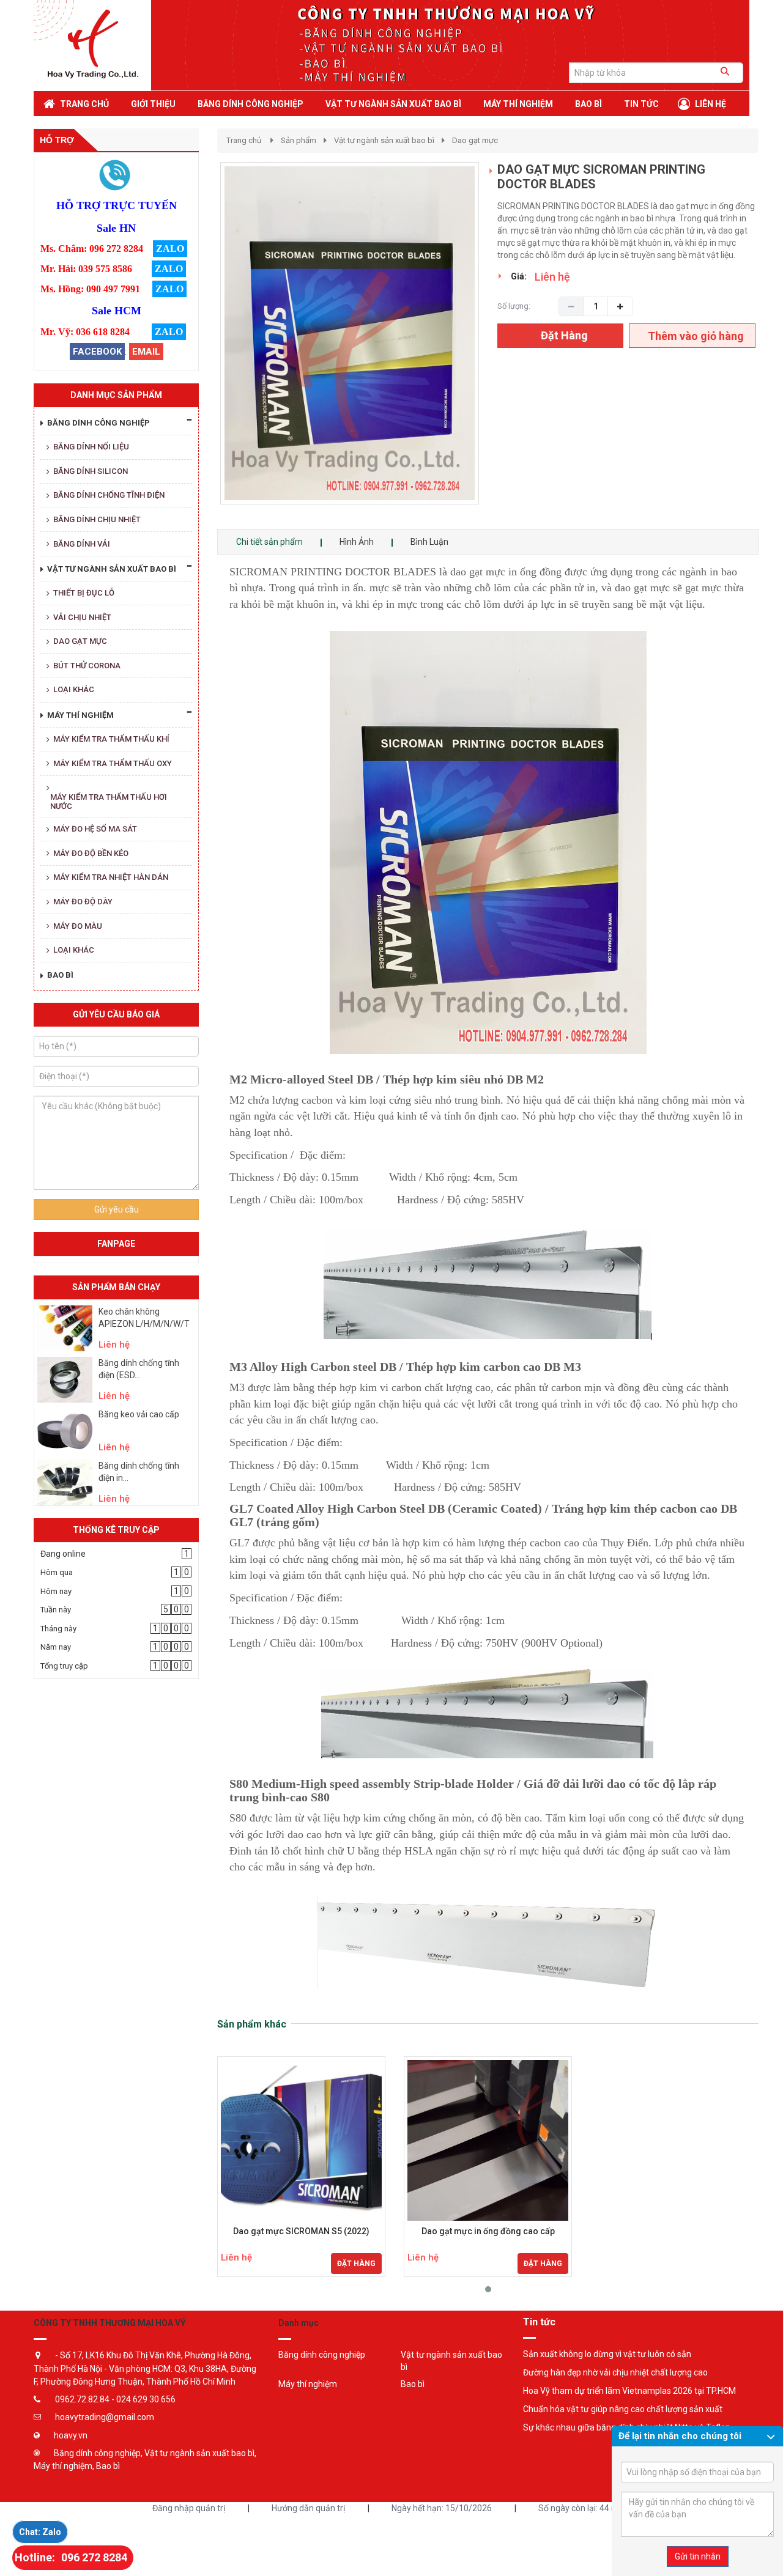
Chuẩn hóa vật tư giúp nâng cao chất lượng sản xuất (623, 2409)
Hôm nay (56, 1591)
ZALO (170, 249)
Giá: (519, 276)
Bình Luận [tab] (429, 542)
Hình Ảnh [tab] (357, 542)
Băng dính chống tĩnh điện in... (139, 1472)
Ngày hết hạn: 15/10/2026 (442, 2508)
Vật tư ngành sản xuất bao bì (384, 140)
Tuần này (56, 1610)
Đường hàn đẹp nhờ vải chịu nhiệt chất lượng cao (615, 2372)
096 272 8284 (94, 2557)
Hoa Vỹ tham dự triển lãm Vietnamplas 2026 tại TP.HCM (629, 2391)
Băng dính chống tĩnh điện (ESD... (139, 1369)
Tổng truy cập (64, 1666)
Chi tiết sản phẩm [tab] (269, 542)
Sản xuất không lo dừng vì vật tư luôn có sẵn (607, 2354)
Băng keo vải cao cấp (139, 1414)
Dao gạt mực (475, 140)
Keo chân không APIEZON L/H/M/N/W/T (144, 1318)
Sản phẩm (299, 140)
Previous (202, 345)
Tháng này (58, 1629)
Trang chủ (244, 140)
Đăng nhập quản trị (189, 2508)
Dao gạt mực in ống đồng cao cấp (488, 2231)
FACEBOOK (97, 352)
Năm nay (56, 1647)
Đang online (63, 1554)
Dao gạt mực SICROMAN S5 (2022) (301, 2231)
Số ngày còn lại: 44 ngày (584, 2508)
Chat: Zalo (40, 2532)
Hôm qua (57, 1572)
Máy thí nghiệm (308, 2384)
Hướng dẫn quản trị (308, 2508)
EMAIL (146, 352)
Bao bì (413, 2384)
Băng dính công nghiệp (322, 2355)
